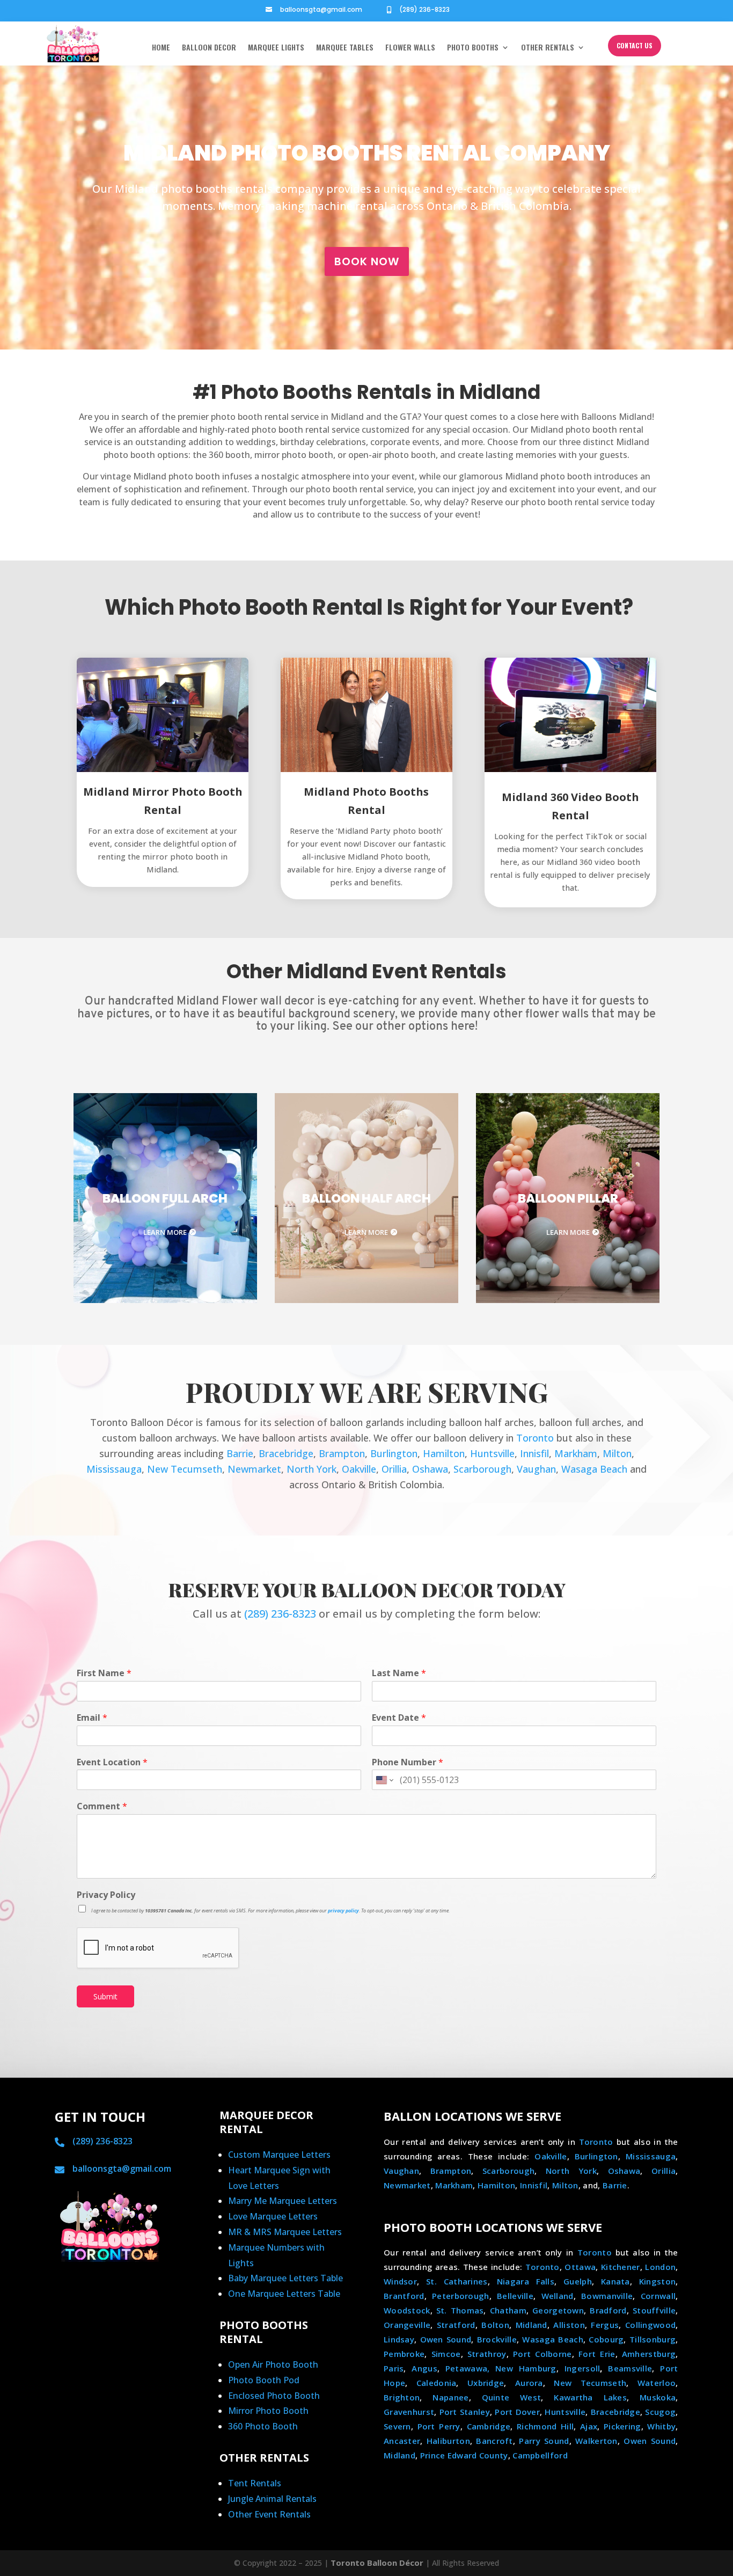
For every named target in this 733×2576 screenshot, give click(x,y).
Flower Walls (410, 48)
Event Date (399, 1718)
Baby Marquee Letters (274, 2278)
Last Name (399, 1673)
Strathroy (487, 2354)
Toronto (535, 1438)
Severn (397, 2426)
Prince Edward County (464, 2455)
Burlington (394, 1453)
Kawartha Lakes (590, 2397)
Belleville (515, 2296)
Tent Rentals (255, 2483)
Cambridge (489, 2426)
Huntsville (492, 1453)
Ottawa (580, 2267)
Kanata (615, 2281)
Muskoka (658, 2397)
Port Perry (439, 2426)
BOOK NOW (367, 261)
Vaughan (536, 1469)
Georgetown (558, 2310)
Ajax (589, 2426)
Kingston (657, 2281)
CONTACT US (635, 45)
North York (311, 1469)
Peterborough (461, 2296)
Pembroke (404, 2354)
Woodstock (407, 2310)
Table (332, 2278)
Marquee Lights (276, 48)
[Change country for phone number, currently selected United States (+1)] (384, 1780)
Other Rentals (548, 48)
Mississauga (114, 1469)
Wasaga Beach (594, 1469)
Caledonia (437, 2383)
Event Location (112, 1762)
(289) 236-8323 (424, 9)
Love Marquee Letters (273, 2216)
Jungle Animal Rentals (272, 2499)
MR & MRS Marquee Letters (285, 2232)
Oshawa (430, 1469)
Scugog (660, 2412)
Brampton (342, 1453)
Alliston (569, 2325)
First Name (104, 1673)
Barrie (240, 1453)
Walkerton (596, 2441)
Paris (394, 2368)
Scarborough (482, 1469)
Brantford (404, 2296)
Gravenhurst (409, 2412)
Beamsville (630, 2368)
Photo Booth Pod (264, 2380)
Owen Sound (446, 2339)
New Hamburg (526, 2368)
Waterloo (657, 2383)
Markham (576, 1453)
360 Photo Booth (263, 2426)
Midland (532, 2325)
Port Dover (517, 2412)
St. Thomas (460, 2310)
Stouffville (654, 2310)
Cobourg (606, 2339)
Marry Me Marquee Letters (283, 2201)
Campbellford (540, 2455)
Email (92, 1718)
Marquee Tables (345, 48)
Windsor (400, 2281)
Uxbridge (486, 2383)
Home (161, 48)
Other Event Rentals (269, 2514)
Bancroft (494, 2441)
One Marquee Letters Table (284, 2294)
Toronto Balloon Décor (377, 2563)
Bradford (608, 2310)
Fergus (605, 2325)
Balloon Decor (209, 48)
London (660, 2267)
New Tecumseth (185, 1469)
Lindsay (399, 2339)
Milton (617, 1453)
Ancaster (402, 2441)
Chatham (508, 2310)
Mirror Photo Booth (268, 2411)
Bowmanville (607, 2296)
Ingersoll (582, 2368)
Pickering (622, 2426)
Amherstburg (649, 2354)
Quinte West (512, 2397)
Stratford (456, 2325)
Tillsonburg (653, 2339)
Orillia (394, 1469)
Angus (424, 2368)
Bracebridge (286, 1453)
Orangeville (407, 2325)
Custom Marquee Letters (279, 2155)
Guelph (578, 2281)
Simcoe (446, 2354)
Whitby (661, 2426)
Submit (105, 1996)
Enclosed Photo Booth (274, 2396)
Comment (102, 1806)
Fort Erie (597, 2354)
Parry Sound (544, 2441)
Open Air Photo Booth (273, 2364)
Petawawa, (468, 2368)
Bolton (495, 2325)
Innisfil (534, 1453)
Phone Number (408, 1762)
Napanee (450, 2397)
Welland (558, 2296)
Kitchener (621, 2267)
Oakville (359, 1469)
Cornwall (658, 2296)
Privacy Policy (106, 1895)
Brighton (402, 2397)
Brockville (497, 2339)
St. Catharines (457, 2281)
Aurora (529, 2383)
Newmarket (254, 1469)
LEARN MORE (165, 1232)
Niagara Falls (526, 2281)
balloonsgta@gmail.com (321, 9)
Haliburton (448, 2441)
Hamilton (444, 1453)
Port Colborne (543, 2354)
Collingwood (650, 2325)
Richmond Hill (545, 2426)
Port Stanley (465, 2412)
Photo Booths (473, 48)
